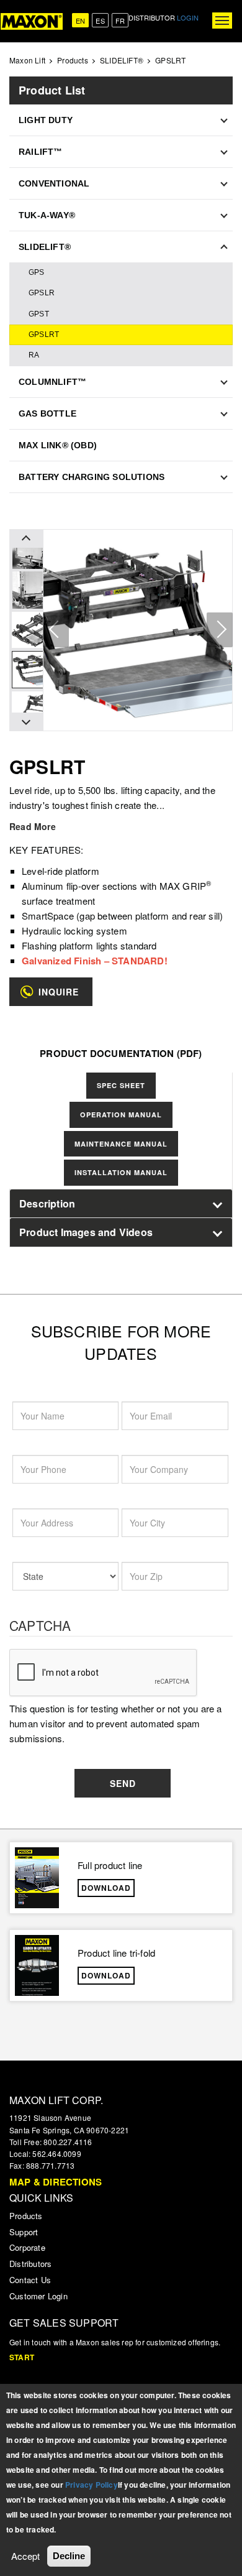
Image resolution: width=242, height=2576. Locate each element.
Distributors (30, 2264)
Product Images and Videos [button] (86, 1232)
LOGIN (188, 17)
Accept (25, 2556)
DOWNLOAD (106, 1888)
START (22, 2357)
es (100, 21)
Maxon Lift (27, 60)
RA (34, 355)
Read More (33, 826)
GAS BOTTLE (47, 413)
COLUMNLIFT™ (52, 382)
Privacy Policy (92, 2485)
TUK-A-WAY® (47, 215)
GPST (39, 314)
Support (24, 2232)
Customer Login (38, 2296)
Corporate (27, 2247)
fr (120, 21)
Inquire (59, 992)
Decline (69, 2556)
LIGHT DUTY (46, 120)
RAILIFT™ (41, 152)
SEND (123, 1783)
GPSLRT (44, 335)
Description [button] (47, 1203)
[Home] (32, 21)
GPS (37, 272)
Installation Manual (121, 1172)
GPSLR (42, 293)
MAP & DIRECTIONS (56, 2182)
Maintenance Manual (121, 1144)
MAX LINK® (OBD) (58, 445)
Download (106, 1975)
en (80, 21)
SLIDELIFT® (122, 60)
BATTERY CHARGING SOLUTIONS (92, 477)
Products (73, 60)
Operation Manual (121, 1115)
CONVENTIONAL (54, 183)
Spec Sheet (121, 1085)
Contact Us (30, 2280)
